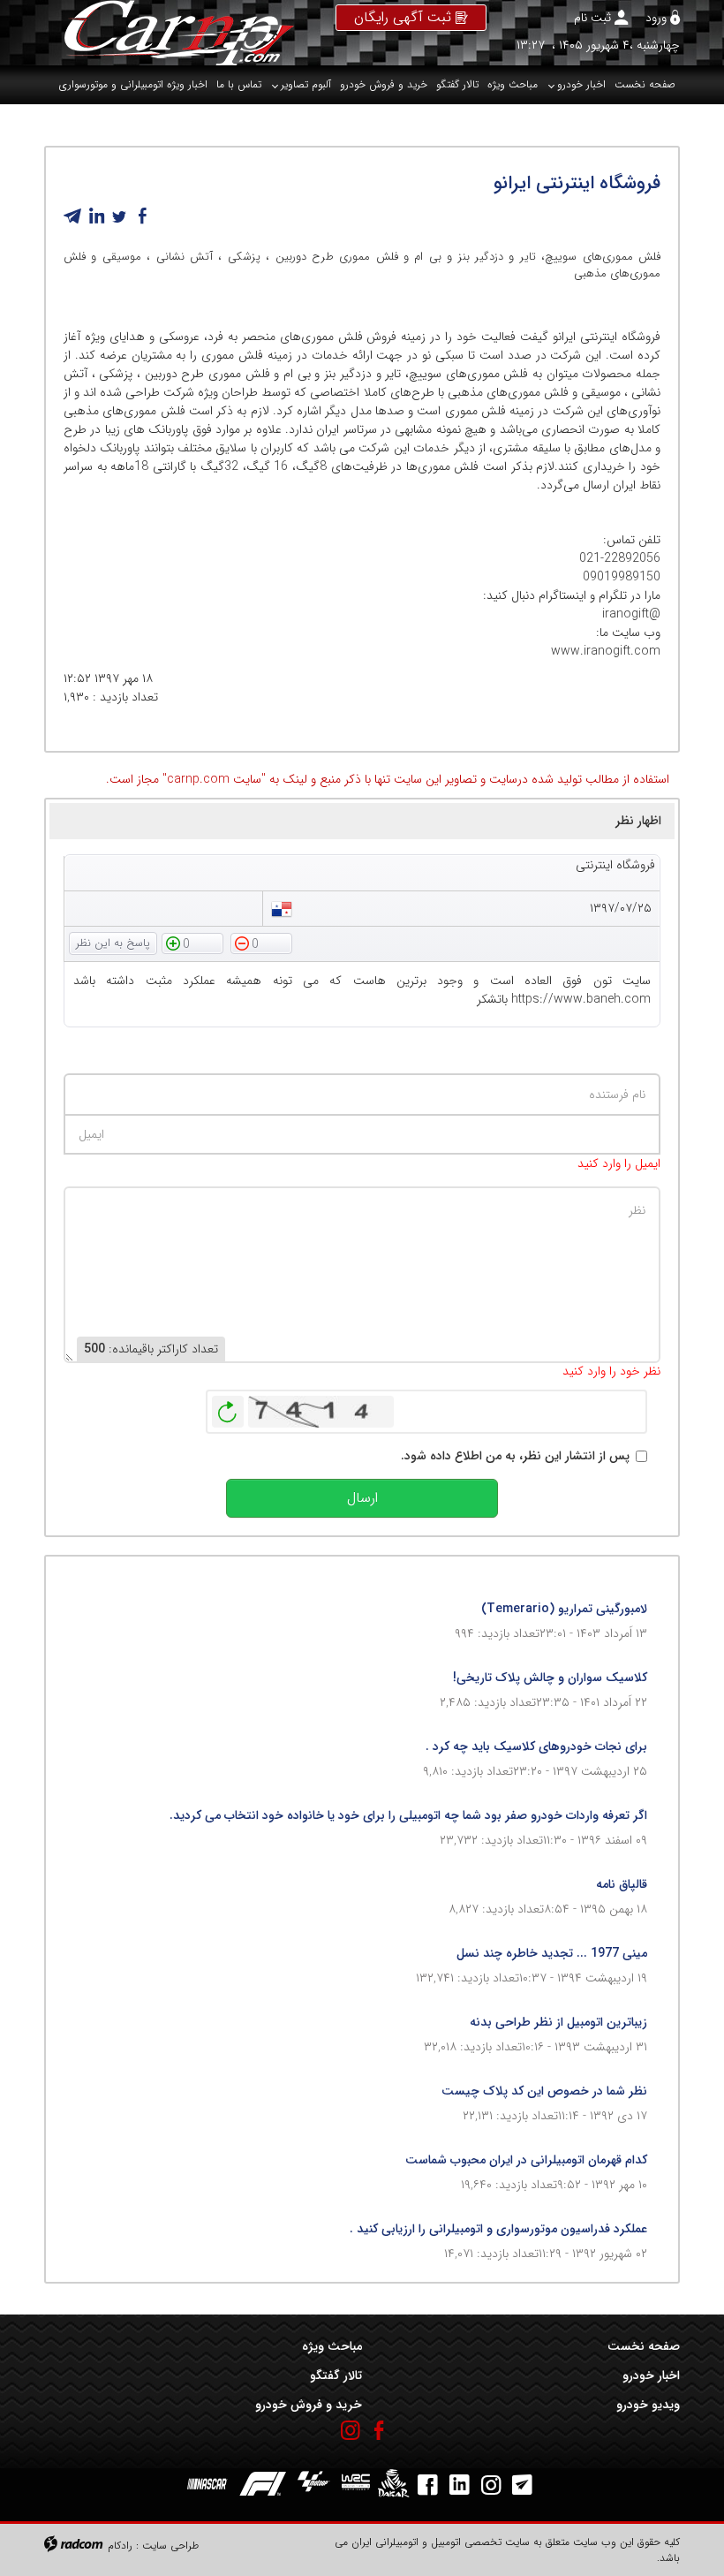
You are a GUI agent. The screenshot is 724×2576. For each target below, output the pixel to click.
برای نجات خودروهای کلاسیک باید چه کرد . (536, 1746)
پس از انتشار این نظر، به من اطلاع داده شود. (515, 1456)
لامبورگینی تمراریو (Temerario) (564, 1609)
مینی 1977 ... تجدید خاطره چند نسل (552, 1953)
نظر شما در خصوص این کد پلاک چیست (544, 2091)
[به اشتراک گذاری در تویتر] (119, 216)
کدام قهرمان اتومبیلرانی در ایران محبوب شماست (526, 2160)
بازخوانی (228, 1407)
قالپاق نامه (622, 1884)
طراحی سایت (170, 2546)
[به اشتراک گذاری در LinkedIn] (96, 216)
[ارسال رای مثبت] (192, 943)
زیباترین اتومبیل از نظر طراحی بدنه (558, 2022)
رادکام (120, 2546)
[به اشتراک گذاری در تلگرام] (73, 216)
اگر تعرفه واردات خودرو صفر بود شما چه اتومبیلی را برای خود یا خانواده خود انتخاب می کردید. (408, 1815)
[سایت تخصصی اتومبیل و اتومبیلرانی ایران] (169, 33)
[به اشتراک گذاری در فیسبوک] (142, 216)
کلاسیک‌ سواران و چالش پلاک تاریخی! (550, 1678)
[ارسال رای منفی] (261, 943)
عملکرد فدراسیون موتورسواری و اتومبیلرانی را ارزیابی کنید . (498, 2229)
